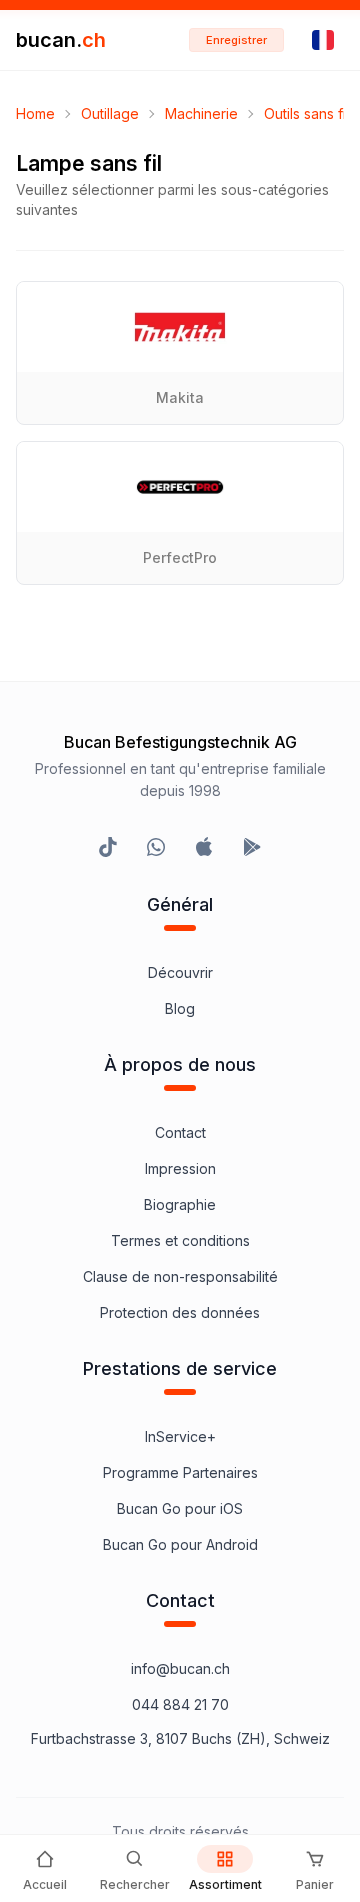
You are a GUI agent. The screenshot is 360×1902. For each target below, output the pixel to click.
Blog (180, 1008)
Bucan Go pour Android (180, 1544)
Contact (180, 1132)
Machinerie (201, 113)
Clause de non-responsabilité (180, 1276)
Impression (180, 1168)
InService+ (180, 1436)
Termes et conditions (180, 1240)
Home (35, 113)
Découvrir (180, 972)
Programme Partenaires (180, 1472)
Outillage (110, 113)
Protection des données (180, 1312)
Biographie (180, 1204)
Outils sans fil (306, 113)
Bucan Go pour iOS (180, 1508)
